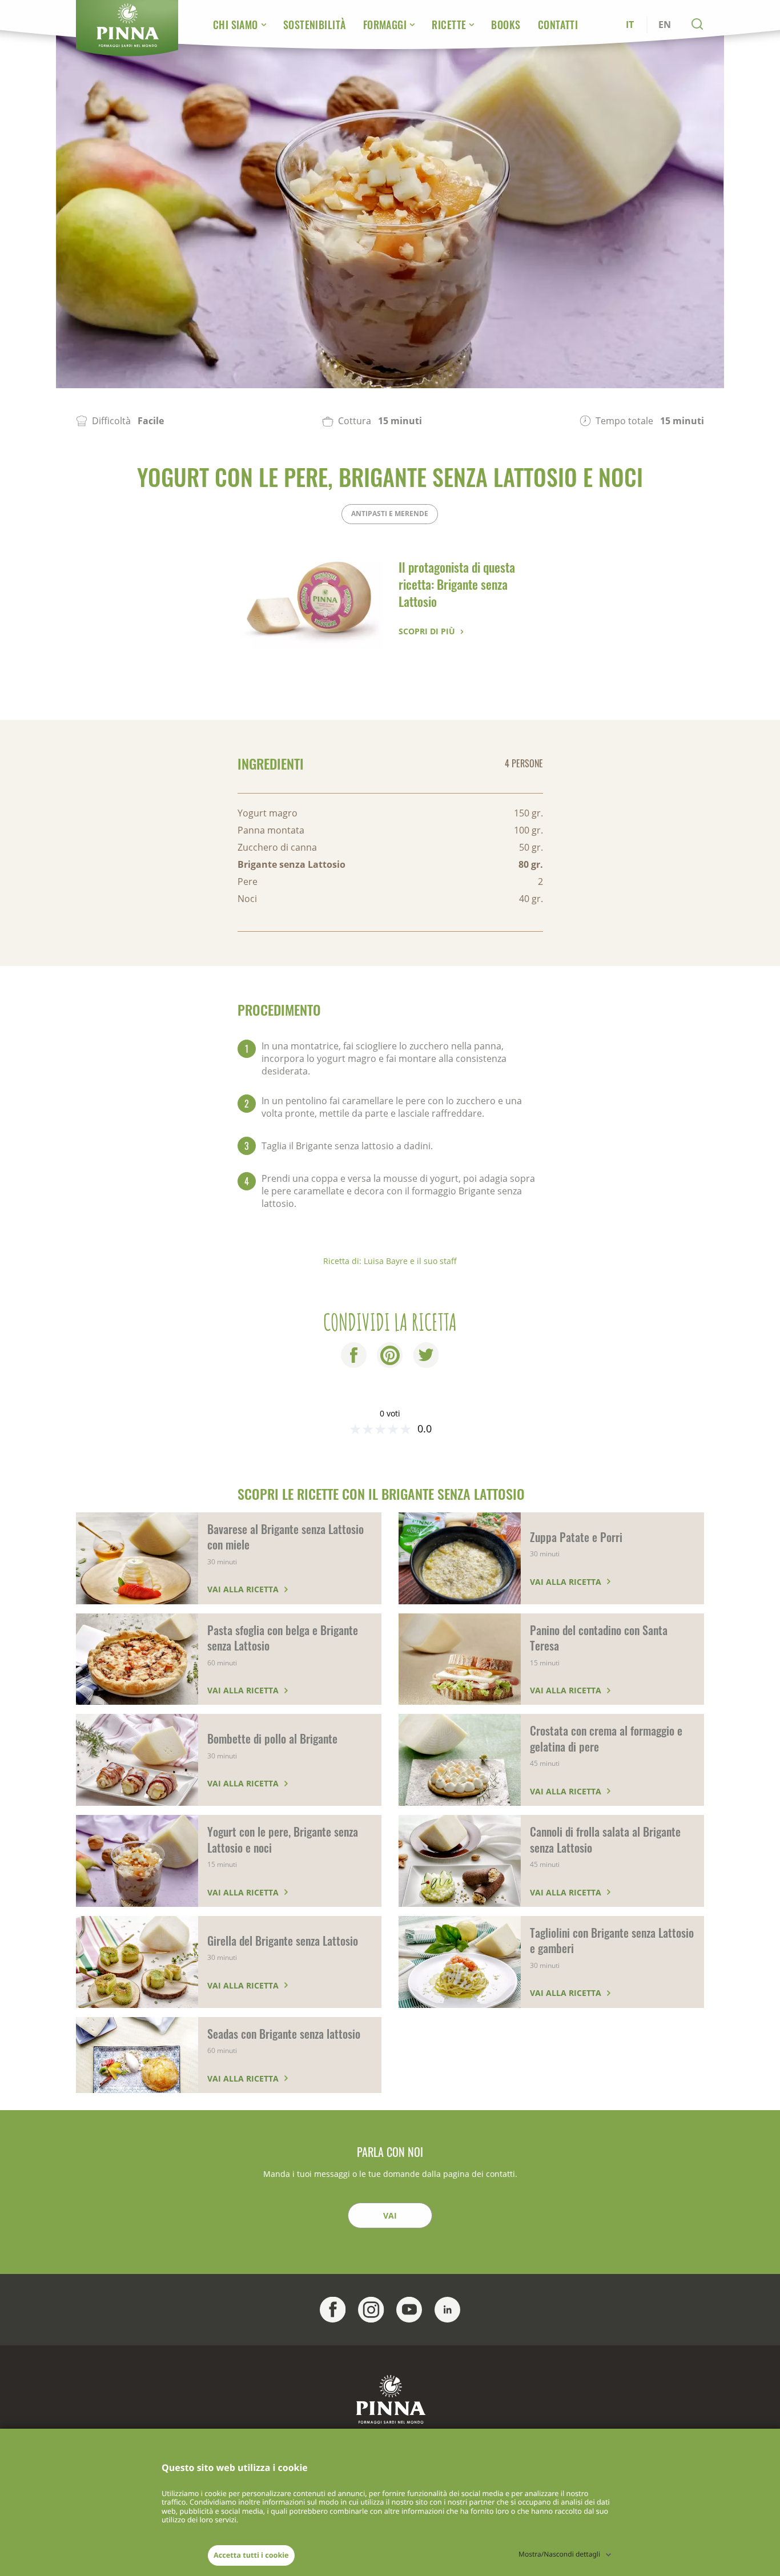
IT (630, 25)
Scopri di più (427, 631)
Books (506, 25)
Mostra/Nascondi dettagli (559, 2554)
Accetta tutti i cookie (251, 2555)
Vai (390, 2215)
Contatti (558, 25)
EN (665, 25)
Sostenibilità (315, 25)
